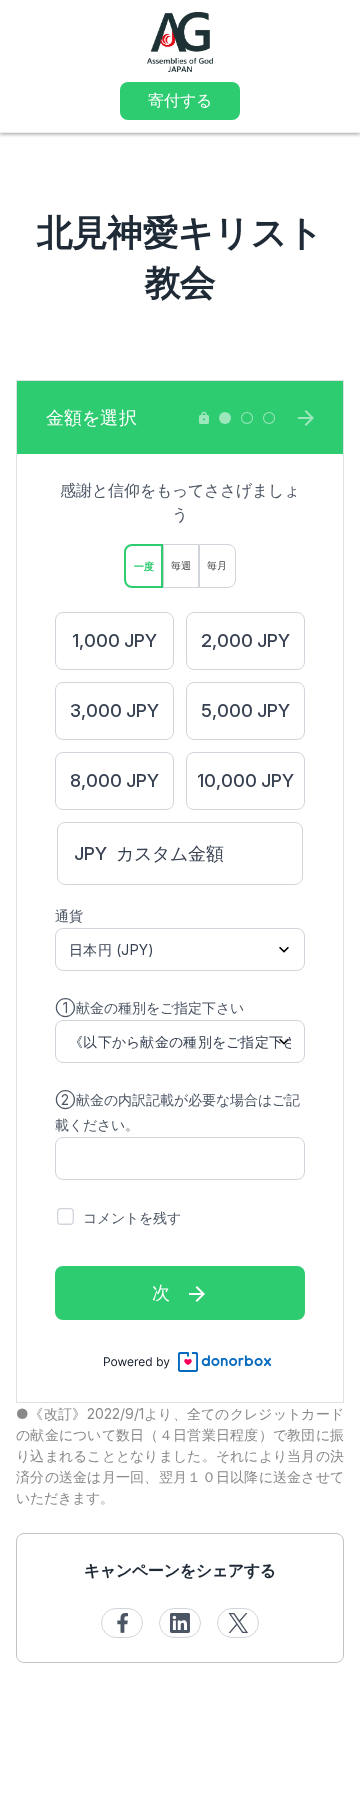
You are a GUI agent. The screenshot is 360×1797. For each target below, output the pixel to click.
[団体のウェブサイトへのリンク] (180, 40)
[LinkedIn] (180, 1623)
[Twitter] (238, 1623)
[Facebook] (122, 1623)
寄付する (180, 100)
